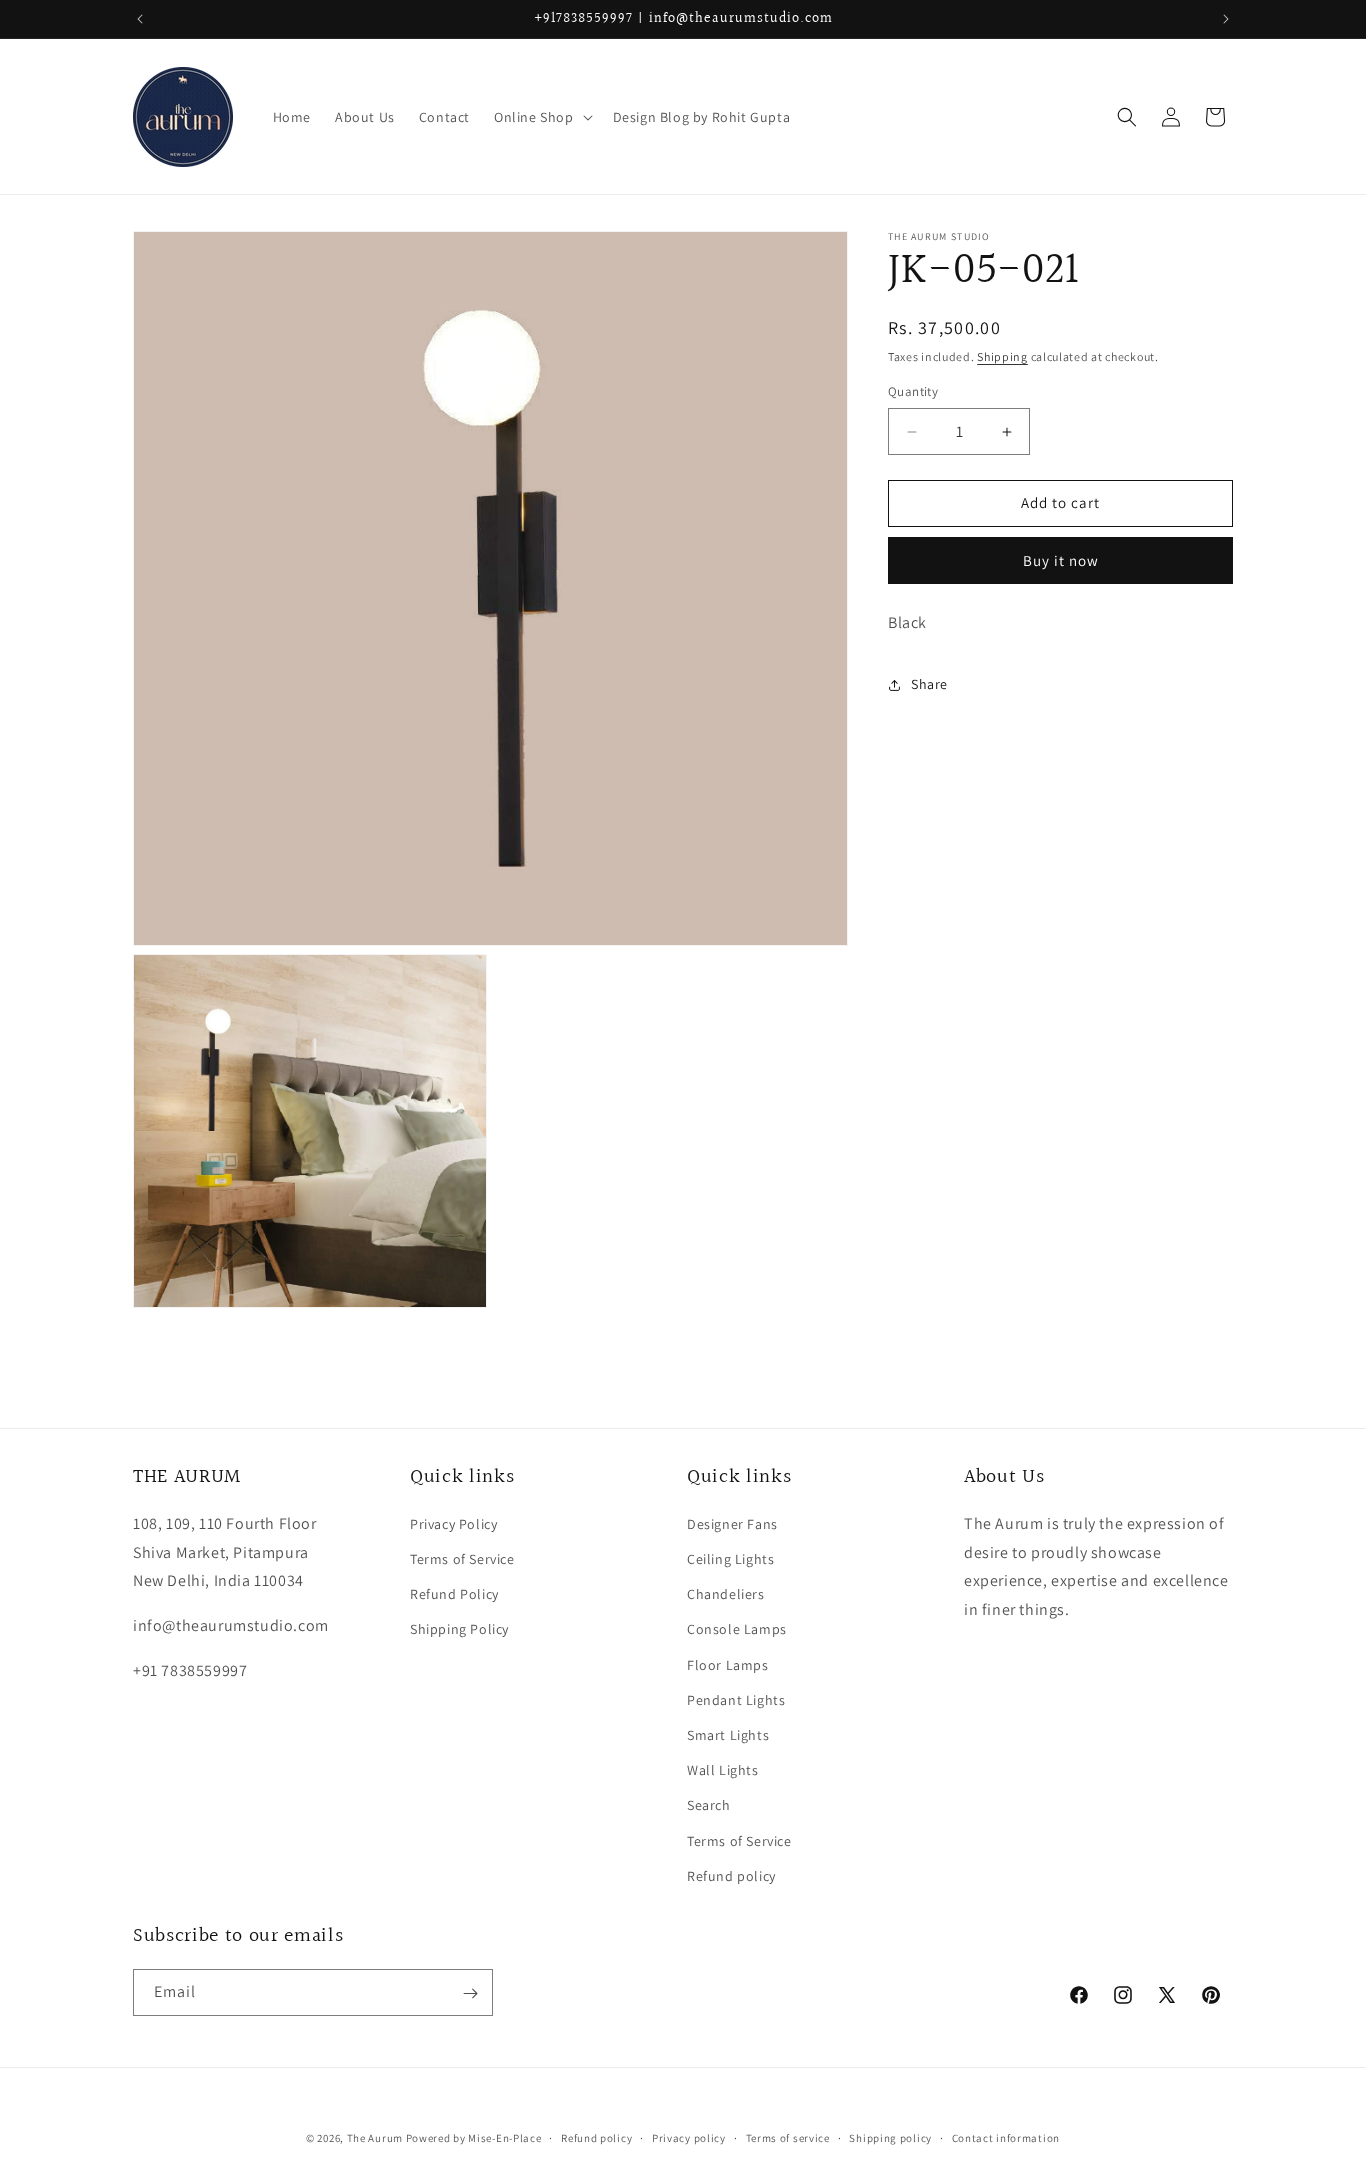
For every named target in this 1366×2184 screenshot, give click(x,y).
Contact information (1006, 2137)
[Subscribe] (470, 1993)
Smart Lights (728, 1735)
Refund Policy (454, 1595)
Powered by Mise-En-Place (474, 2138)
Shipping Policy (459, 1630)
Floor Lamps (728, 1665)
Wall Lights (723, 1771)
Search (709, 1806)
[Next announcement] (1226, 19)
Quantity (913, 392)
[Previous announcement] (140, 19)
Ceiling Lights (730, 1560)
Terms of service (788, 2137)
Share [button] (929, 684)
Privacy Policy (453, 1524)
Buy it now (1061, 560)
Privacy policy (689, 2137)
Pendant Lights (736, 1700)
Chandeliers (726, 1595)
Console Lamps (737, 1630)
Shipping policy (890, 2137)
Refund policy (731, 1876)
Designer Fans (732, 1524)
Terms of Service (462, 1560)
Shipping (1002, 356)
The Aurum (375, 2138)
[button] (541, 117)
